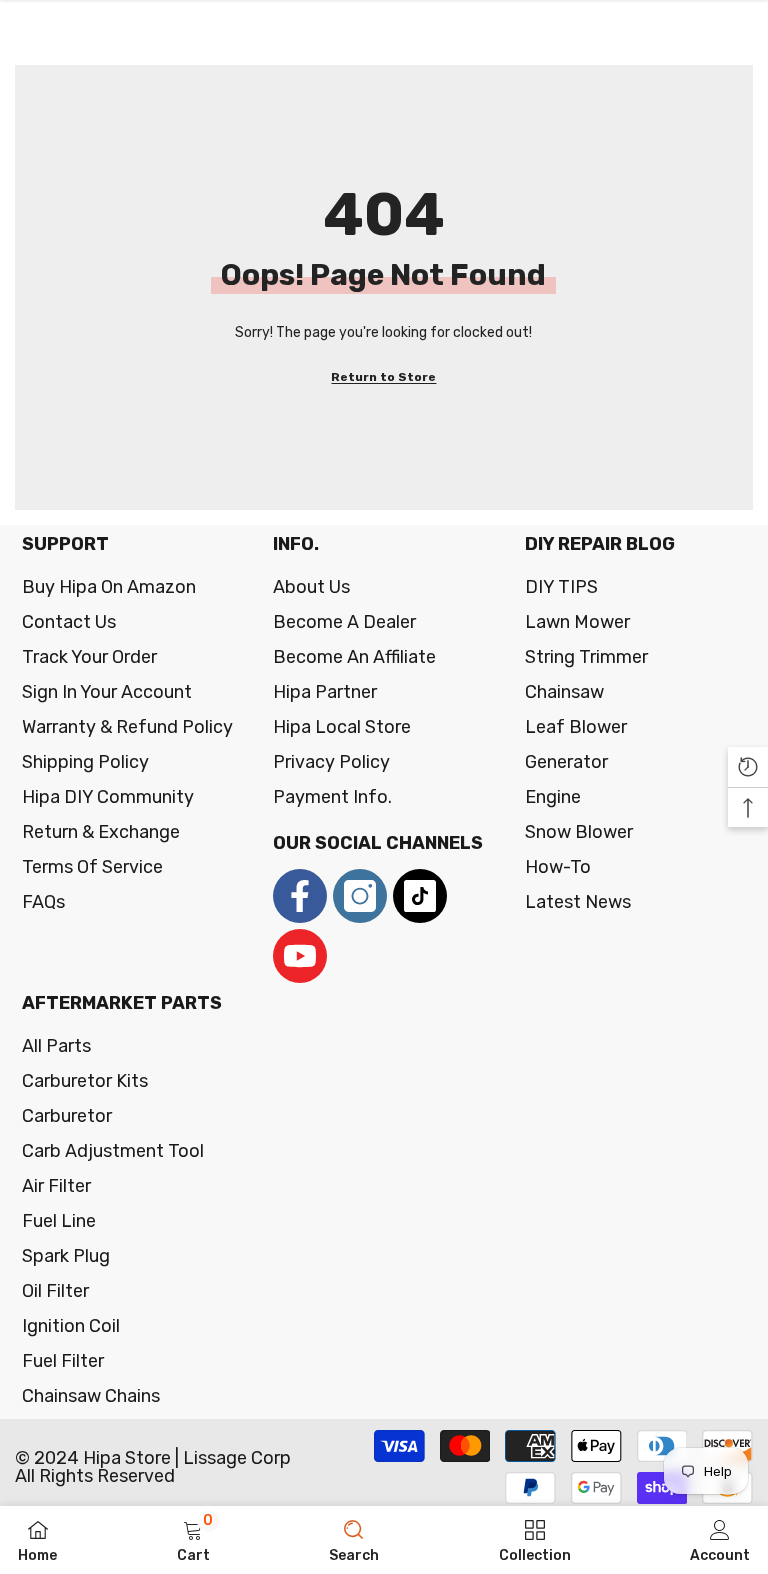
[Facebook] (300, 896)
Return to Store (383, 377)
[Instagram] (360, 896)
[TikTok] (420, 896)
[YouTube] (300, 956)
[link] (193, 1540)
